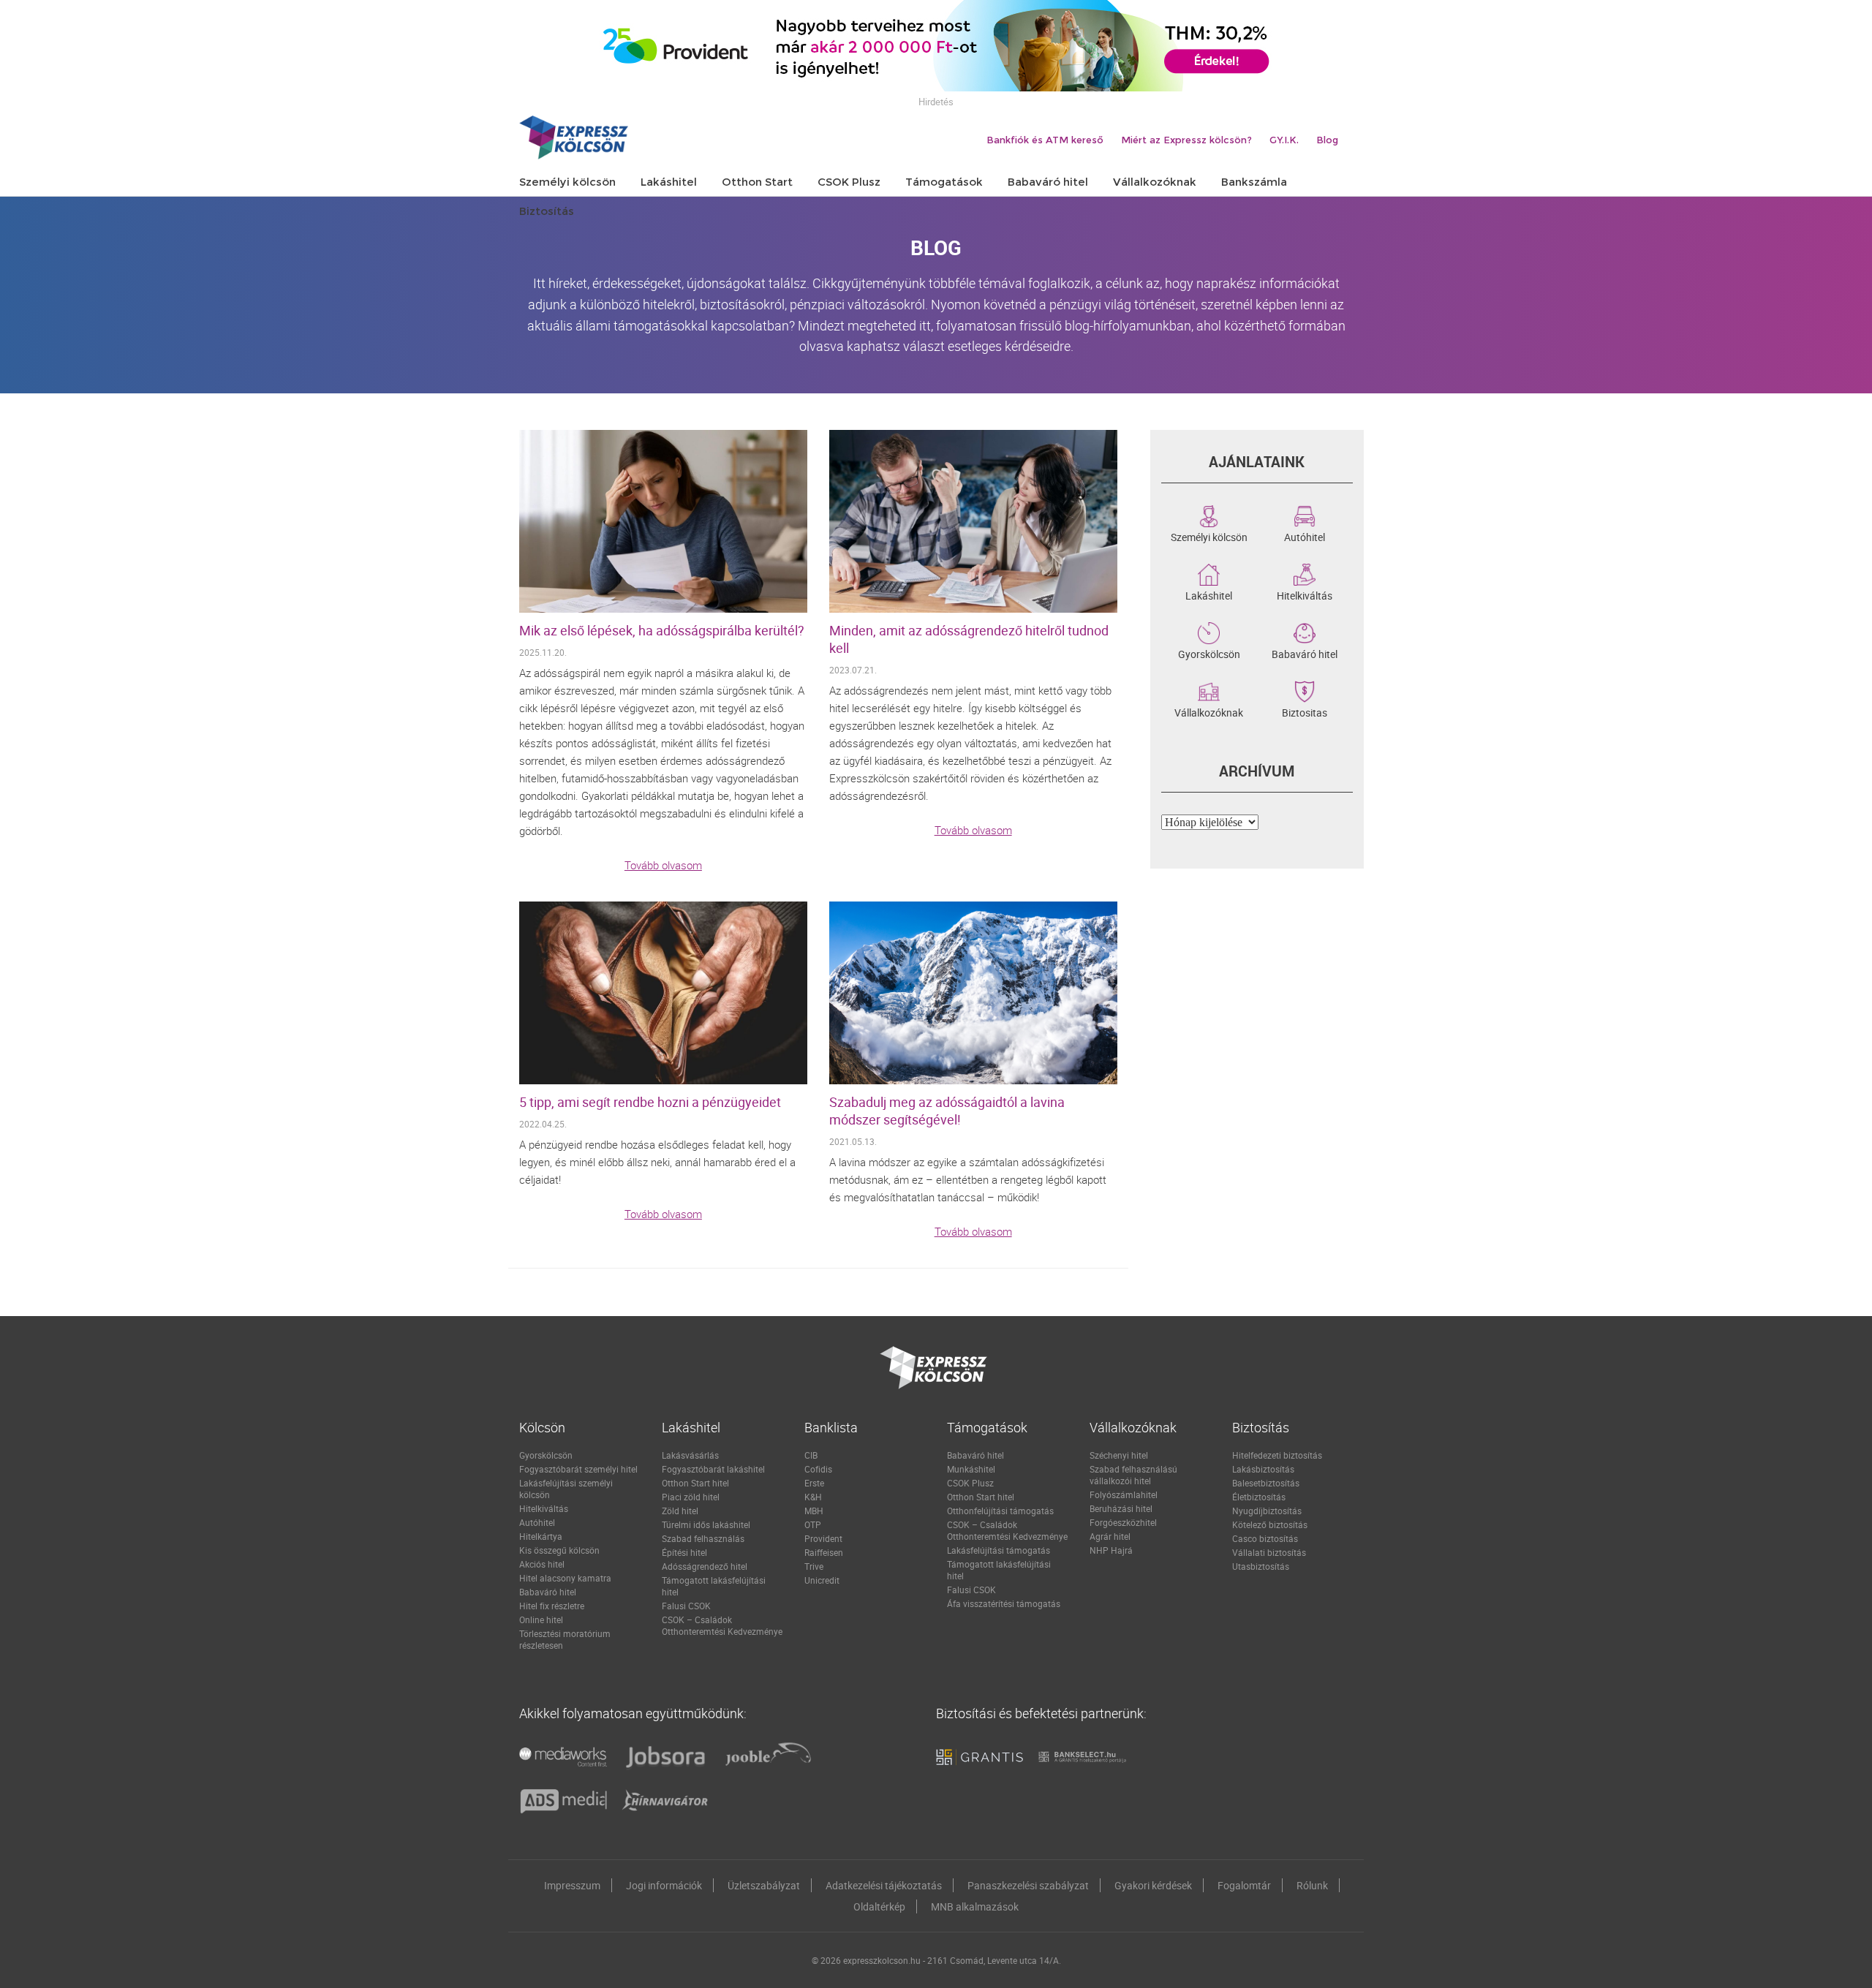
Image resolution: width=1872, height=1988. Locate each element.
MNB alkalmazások (975, 1906)
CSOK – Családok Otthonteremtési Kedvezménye (722, 1625)
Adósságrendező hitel (705, 1566)
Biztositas (1305, 711)
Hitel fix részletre (552, 1606)
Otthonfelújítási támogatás (1000, 1511)
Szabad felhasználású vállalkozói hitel (1133, 1475)
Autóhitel (1305, 536)
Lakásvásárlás (690, 1455)
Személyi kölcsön (1209, 536)
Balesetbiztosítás (1266, 1483)
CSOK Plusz (970, 1483)
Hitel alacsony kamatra (565, 1578)
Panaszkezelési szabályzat (1028, 1885)
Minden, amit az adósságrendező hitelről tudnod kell (969, 639)
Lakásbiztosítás (1263, 1469)
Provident (823, 1538)
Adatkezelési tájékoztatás (884, 1885)
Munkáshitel (971, 1469)
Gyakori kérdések (1153, 1885)
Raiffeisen (824, 1552)
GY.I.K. (1284, 140)
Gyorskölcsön (1209, 653)
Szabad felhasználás (703, 1538)
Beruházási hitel (1121, 1508)
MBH (814, 1511)
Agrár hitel (1110, 1536)
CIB (811, 1455)
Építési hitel (684, 1552)
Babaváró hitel (1305, 653)
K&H (813, 1497)
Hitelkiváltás (1305, 594)
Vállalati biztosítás (1269, 1552)
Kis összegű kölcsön (559, 1550)
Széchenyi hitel (1119, 1455)
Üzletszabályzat (764, 1885)
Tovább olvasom (663, 865)
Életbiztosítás (1259, 1497)
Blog (1327, 140)
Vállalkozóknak (1209, 711)
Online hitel (541, 1619)
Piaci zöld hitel (691, 1497)
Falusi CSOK (686, 1606)
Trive (814, 1566)
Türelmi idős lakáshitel (706, 1524)
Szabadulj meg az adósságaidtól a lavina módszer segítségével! (947, 1111)
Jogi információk (664, 1885)
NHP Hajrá (1111, 1550)
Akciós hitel (542, 1564)
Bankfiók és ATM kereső (1045, 140)
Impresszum (572, 1885)
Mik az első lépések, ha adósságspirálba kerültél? (662, 630)
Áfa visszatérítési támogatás (1004, 1603)
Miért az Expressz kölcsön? (1186, 140)
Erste (814, 1483)
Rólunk (1312, 1885)
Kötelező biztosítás (1270, 1524)
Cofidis (818, 1469)
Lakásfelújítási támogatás (999, 1550)
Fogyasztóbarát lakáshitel (713, 1469)
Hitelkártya (541, 1536)
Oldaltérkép (879, 1906)
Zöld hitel (680, 1511)
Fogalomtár (1244, 1885)
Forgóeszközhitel (1123, 1522)
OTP (813, 1524)
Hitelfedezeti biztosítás (1277, 1455)
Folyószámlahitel (1124, 1494)
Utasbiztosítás (1261, 1566)
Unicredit (822, 1580)
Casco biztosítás (1265, 1538)
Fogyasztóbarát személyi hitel (578, 1469)
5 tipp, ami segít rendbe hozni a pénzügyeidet (650, 1102)
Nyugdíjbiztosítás (1267, 1511)
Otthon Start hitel (695, 1483)
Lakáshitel (1209, 594)
